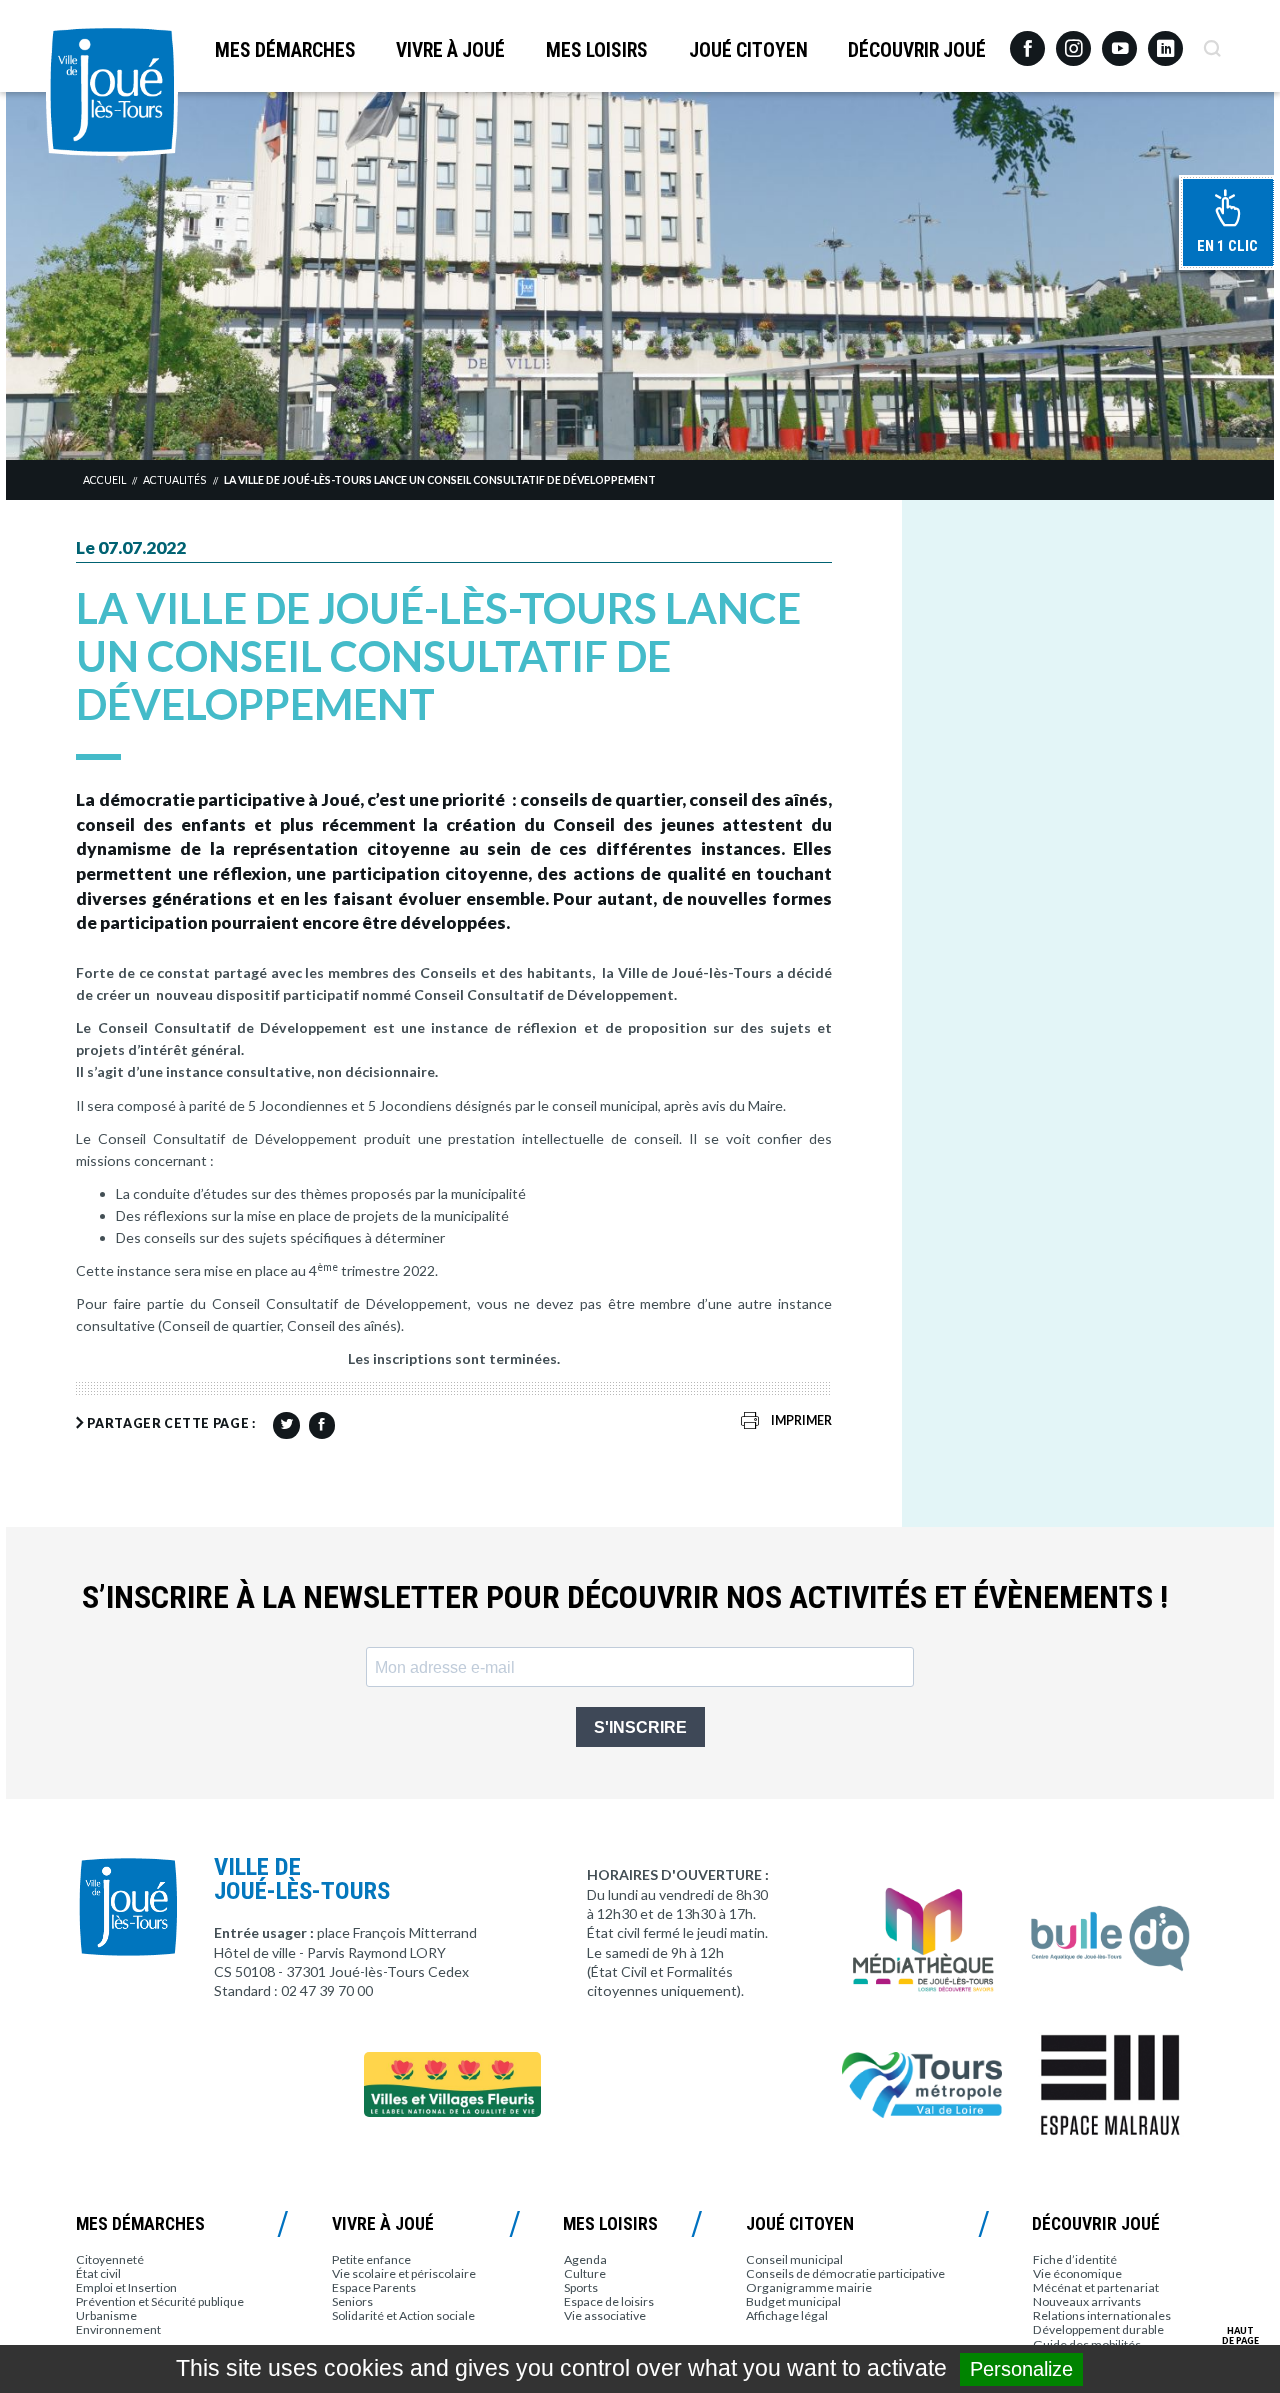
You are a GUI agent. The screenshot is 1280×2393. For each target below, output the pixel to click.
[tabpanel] (640, 275)
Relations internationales (1102, 2315)
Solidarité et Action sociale (403, 2315)
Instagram (1073, 39)
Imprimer (801, 1420)
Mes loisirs (597, 50)
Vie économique (1077, 2273)
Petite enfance (371, 2259)
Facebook (1027, 41)
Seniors (352, 2301)
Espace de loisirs (609, 2301)
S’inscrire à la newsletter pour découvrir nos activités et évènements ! (625, 1597)
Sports (581, 2287)
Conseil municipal (794, 2259)
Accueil (104, 480)
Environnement (118, 2329)
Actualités (174, 480)
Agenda (585, 2259)
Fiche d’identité (1075, 2259)
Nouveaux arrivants (1087, 2301)
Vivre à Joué (450, 50)
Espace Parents (374, 2287)
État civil (98, 2273)
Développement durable (1098, 2329)
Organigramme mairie (809, 2287)
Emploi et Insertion (126, 2287)
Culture (585, 2273)
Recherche (1211, 41)
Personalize (1021, 2369)
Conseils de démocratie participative (845, 2273)
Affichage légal (787, 2315)
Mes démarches (285, 50)
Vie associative (605, 2315)
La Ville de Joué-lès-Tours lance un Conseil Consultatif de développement (440, 480)
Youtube (1119, 41)
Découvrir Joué (917, 50)
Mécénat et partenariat (1096, 2287)
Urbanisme (106, 2315)
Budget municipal (793, 2301)
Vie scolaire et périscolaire (404, 2273)
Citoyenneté (110, 2259)
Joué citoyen (748, 50)
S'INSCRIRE (640, 1727)
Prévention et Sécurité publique (160, 2301)
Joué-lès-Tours (112, 90)
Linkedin (1165, 39)
